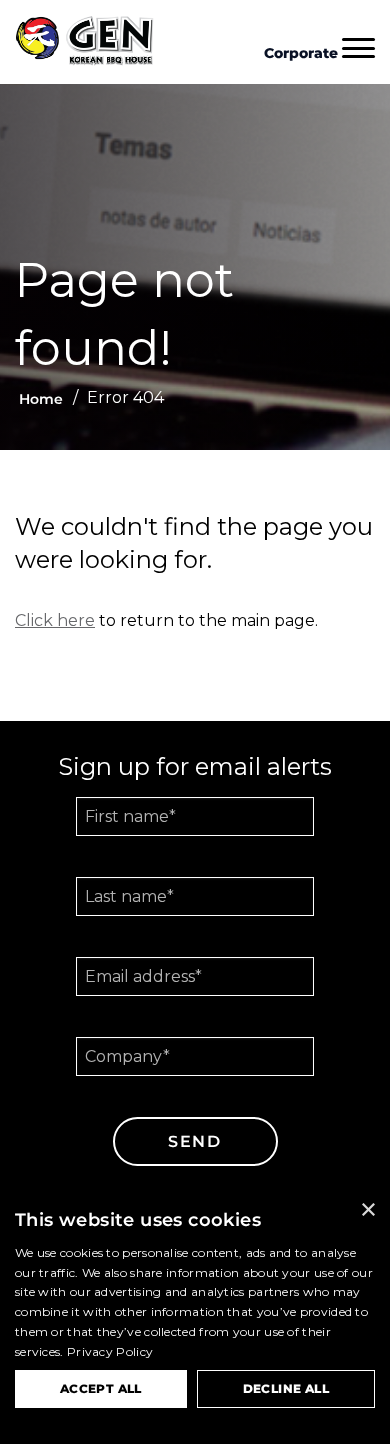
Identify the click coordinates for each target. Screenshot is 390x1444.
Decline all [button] (286, 1388)
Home (41, 399)
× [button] (367, 1210)
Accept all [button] (101, 1388)
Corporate (301, 53)
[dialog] (195, 1316)
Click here (55, 620)
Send (194, 1141)
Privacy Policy (110, 1351)
